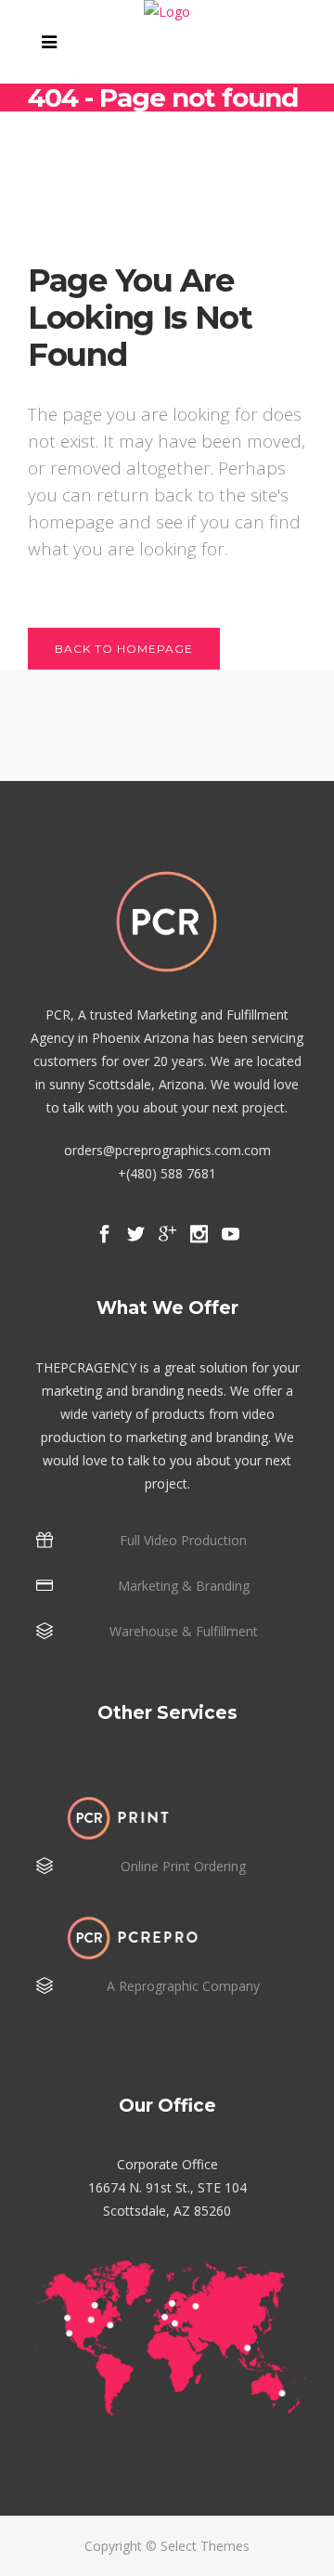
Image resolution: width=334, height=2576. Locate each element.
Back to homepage (124, 649)
